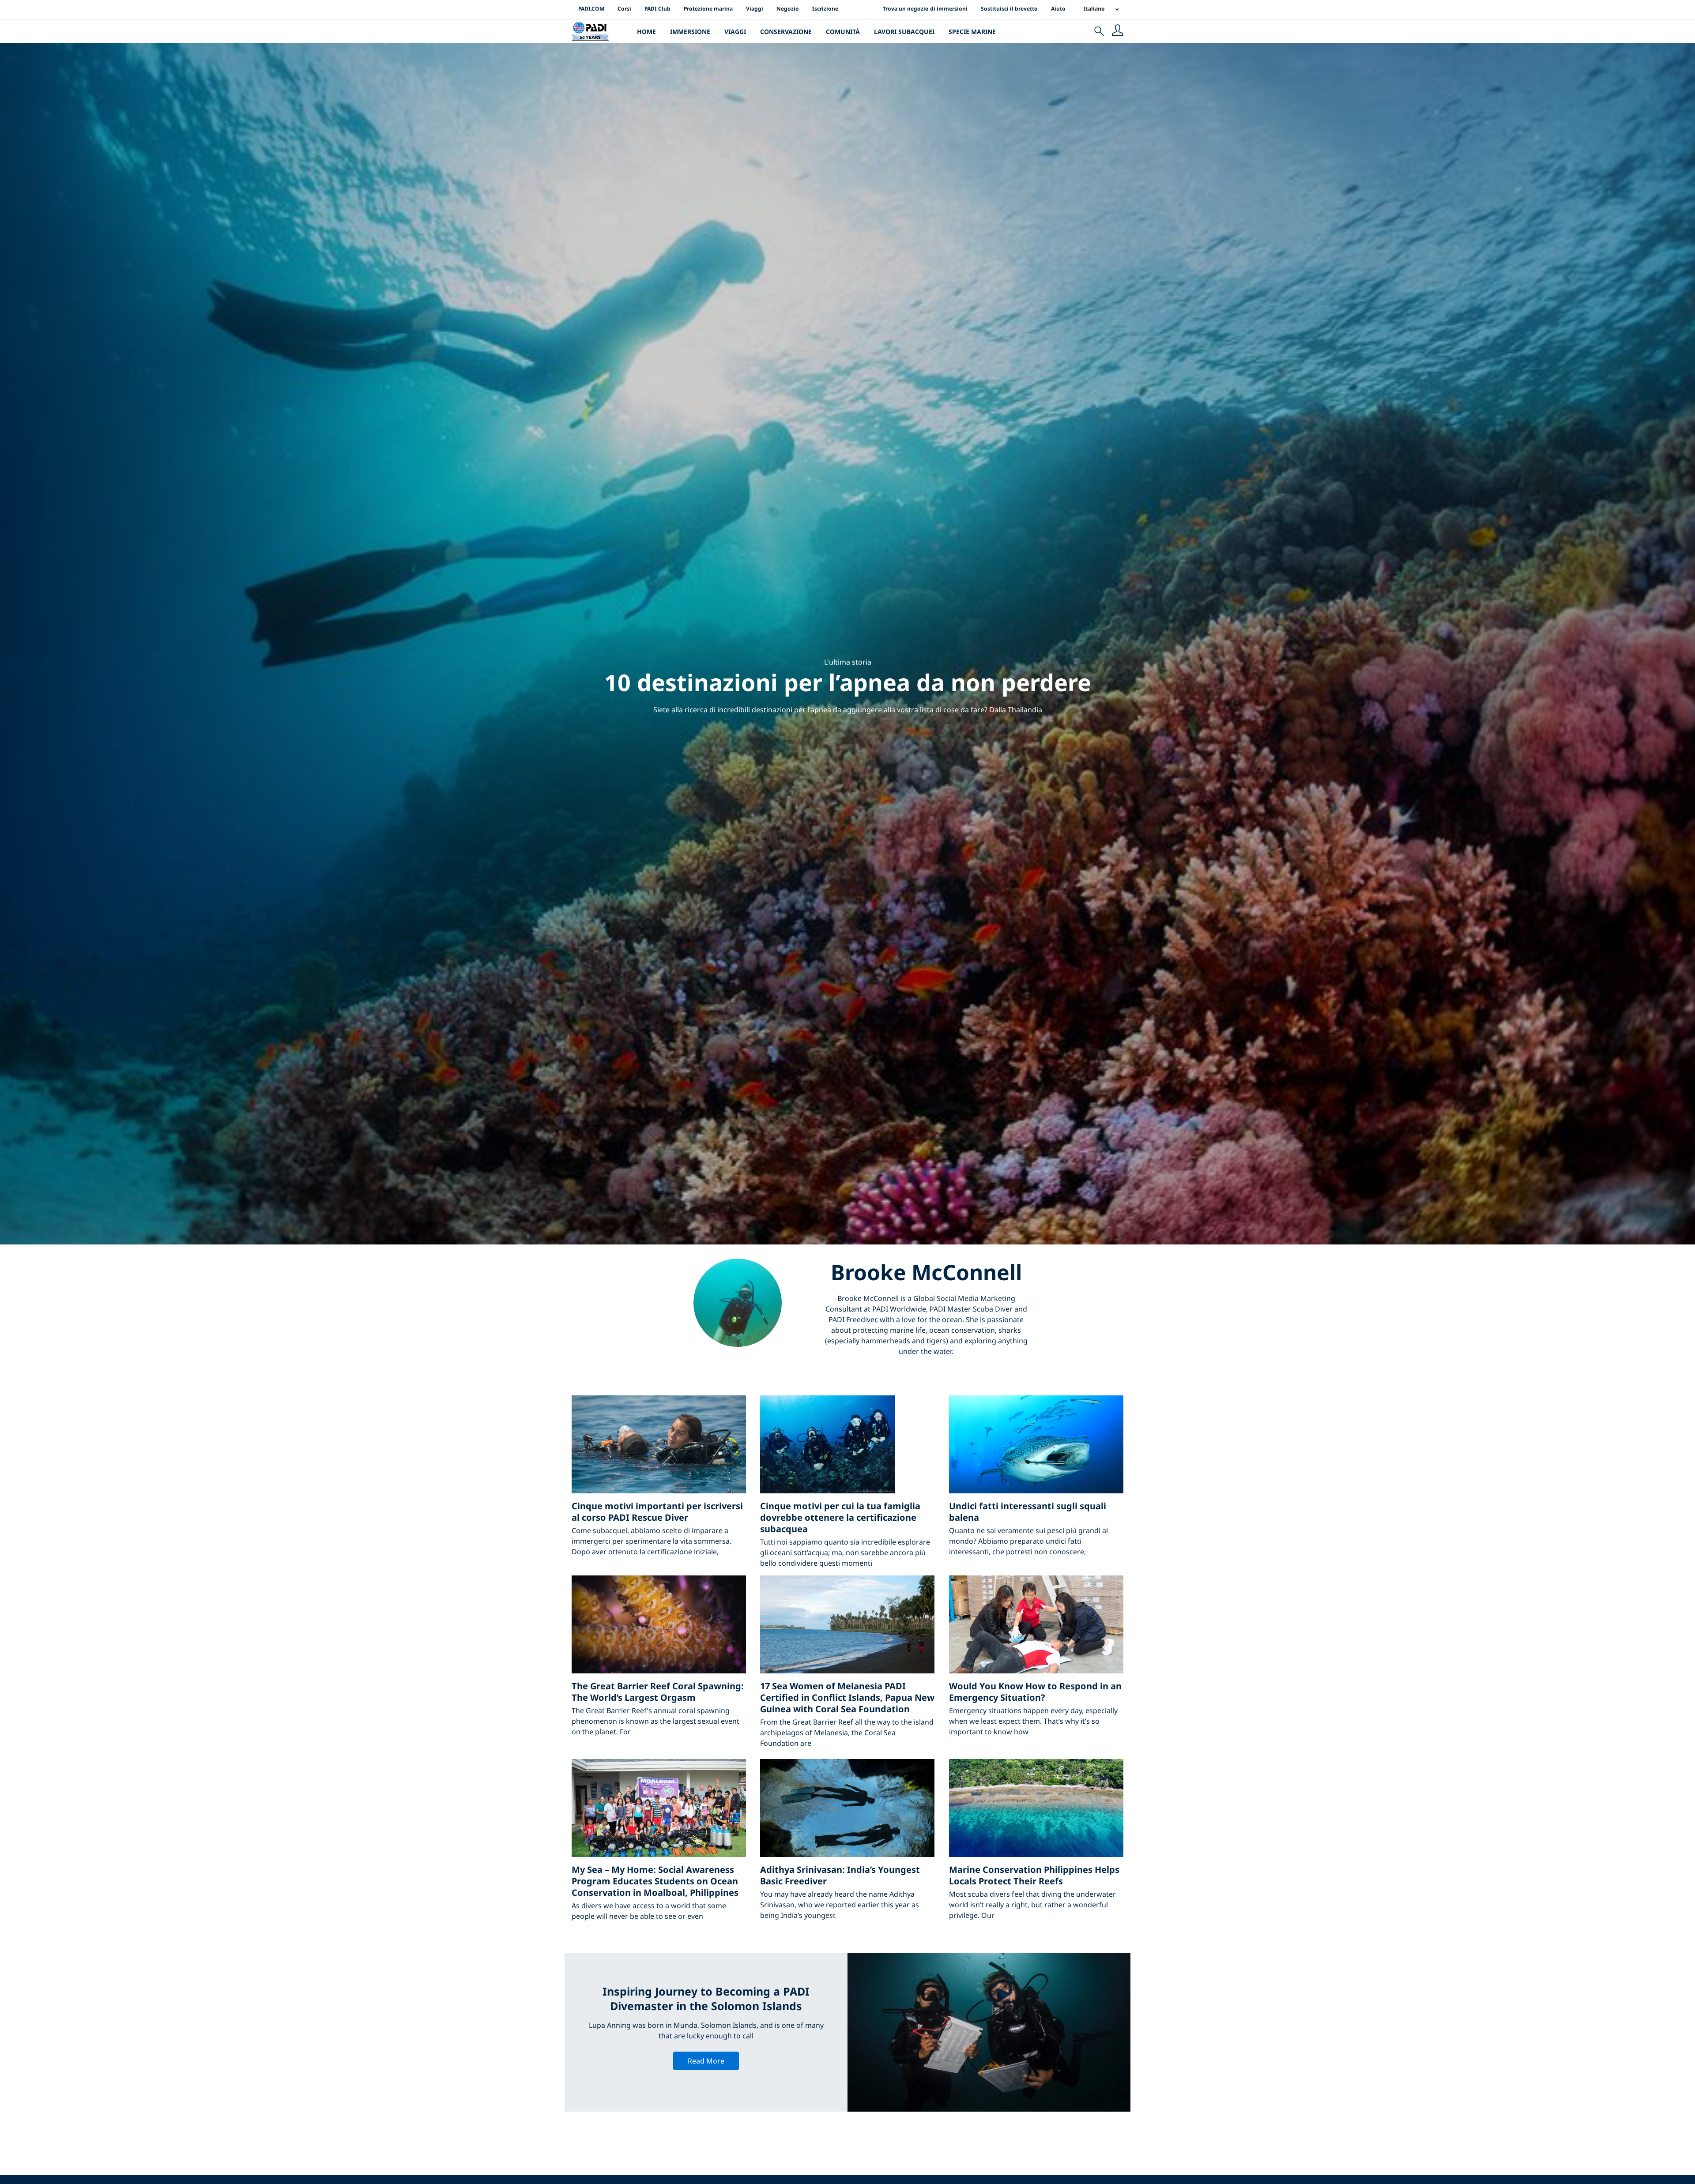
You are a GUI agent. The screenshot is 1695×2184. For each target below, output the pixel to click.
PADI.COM (591, 9)
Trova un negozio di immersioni (925, 9)
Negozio (788, 9)
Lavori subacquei (904, 32)
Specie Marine (972, 32)
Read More (706, 2061)
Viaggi (755, 9)
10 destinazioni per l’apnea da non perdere (848, 682)
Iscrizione (825, 9)
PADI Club (657, 9)
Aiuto (1058, 9)
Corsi (624, 9)
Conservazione (786, 32)
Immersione (690, 32)
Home (646, 32)
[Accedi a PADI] (1118, 31)
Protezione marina (708, 9)
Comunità (843, 32)
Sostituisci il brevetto (1009, 9)
